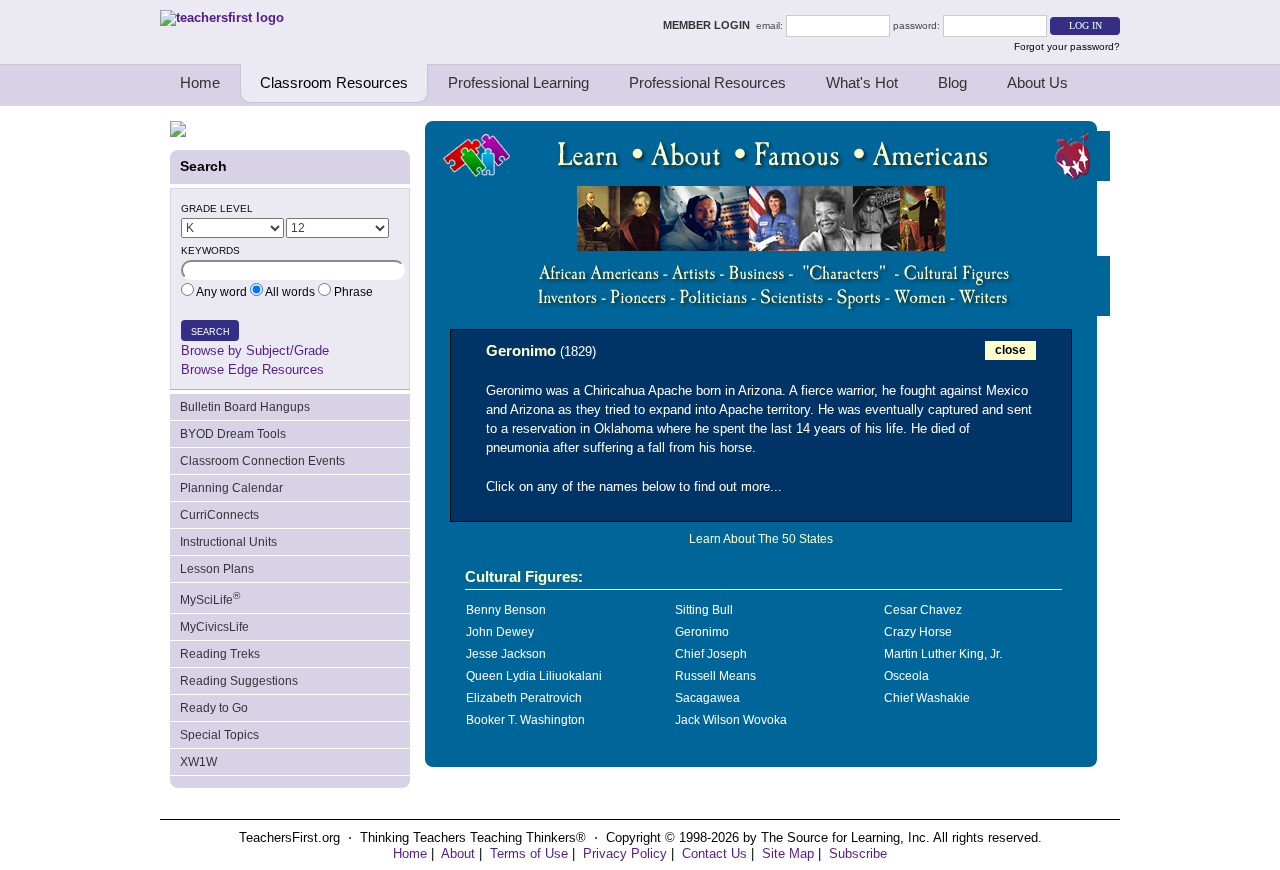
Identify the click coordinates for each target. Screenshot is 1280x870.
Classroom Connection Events (262, 461)
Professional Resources (707, 82)
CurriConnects (219, 515)
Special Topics (219, 735)
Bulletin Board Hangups (245, 407)
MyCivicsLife (214, 627)
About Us (1037, 82)
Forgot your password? (1067, 46)
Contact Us (714, 853)
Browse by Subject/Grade (255, 350)
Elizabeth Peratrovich (524, 698)
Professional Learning (518, 82)
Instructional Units (228, 542)
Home (200, 82)
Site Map (788, 853)
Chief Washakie (927, 698)
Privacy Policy (625, 853)
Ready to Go (214, 708)
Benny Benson (506, 610)
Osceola (906, 676)
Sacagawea (707, 698)
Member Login (709, 25)
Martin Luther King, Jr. (943, 654)
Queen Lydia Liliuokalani (534, 676)
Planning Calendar (231, 488)
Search (210, 332)
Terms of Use (529, 853)
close (1010, 350)
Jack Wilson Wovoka (731, 720)
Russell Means (715, 676)
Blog (952, 82)
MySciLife (210, 598)
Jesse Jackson (506, 654)
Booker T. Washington (525, 720)
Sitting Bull (704, 610)
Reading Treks (220, 654)
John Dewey (500, 632)
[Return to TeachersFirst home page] (222, 17)
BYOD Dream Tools (233, 434)
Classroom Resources (334, 82)
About (458, 853)
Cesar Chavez (923, 610)
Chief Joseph (711, 654)
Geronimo (702, 632)
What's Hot (862, 82)
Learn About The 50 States (761, 539)
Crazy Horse (918, 632)
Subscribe (858, 853)
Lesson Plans (217, 569)
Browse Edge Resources (252, 369)
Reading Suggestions (239, 681)
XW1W (198, 762)
